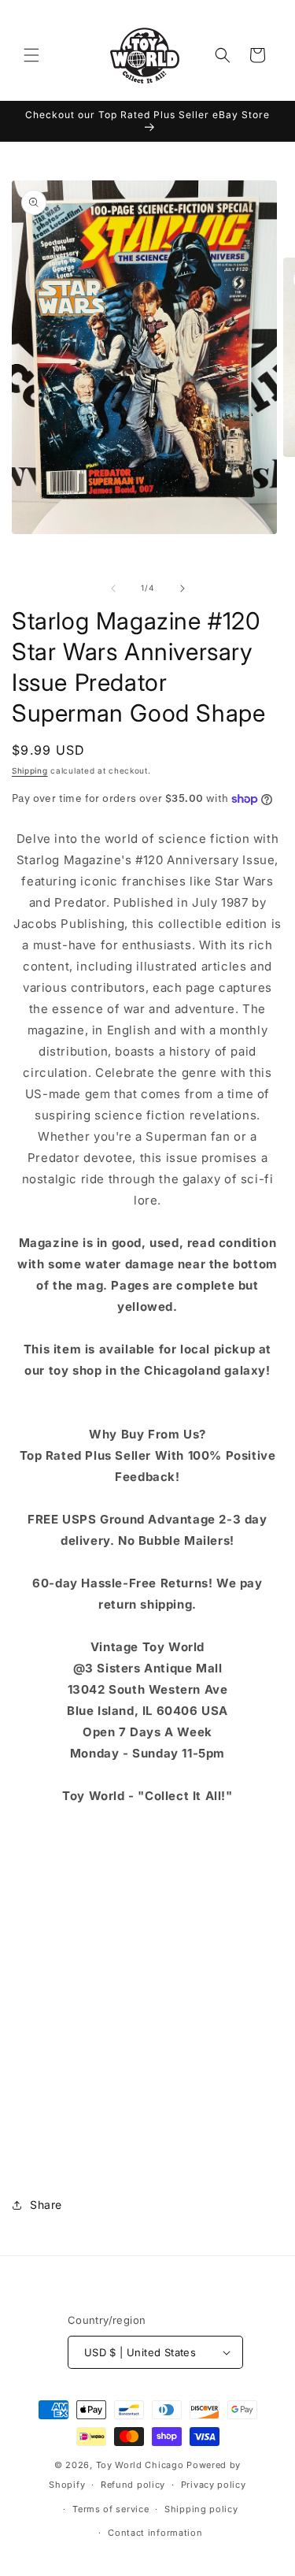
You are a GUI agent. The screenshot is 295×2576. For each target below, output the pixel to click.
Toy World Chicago (140, 2465)
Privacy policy (214, 2485)
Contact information (155, 2533)
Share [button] (46, 2205)
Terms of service (111, 2509)
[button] (31, 55)
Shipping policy (201, 2509)
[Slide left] (113, 588)
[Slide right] (183, 588)
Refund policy (133, 2485)
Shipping (30, 770)
